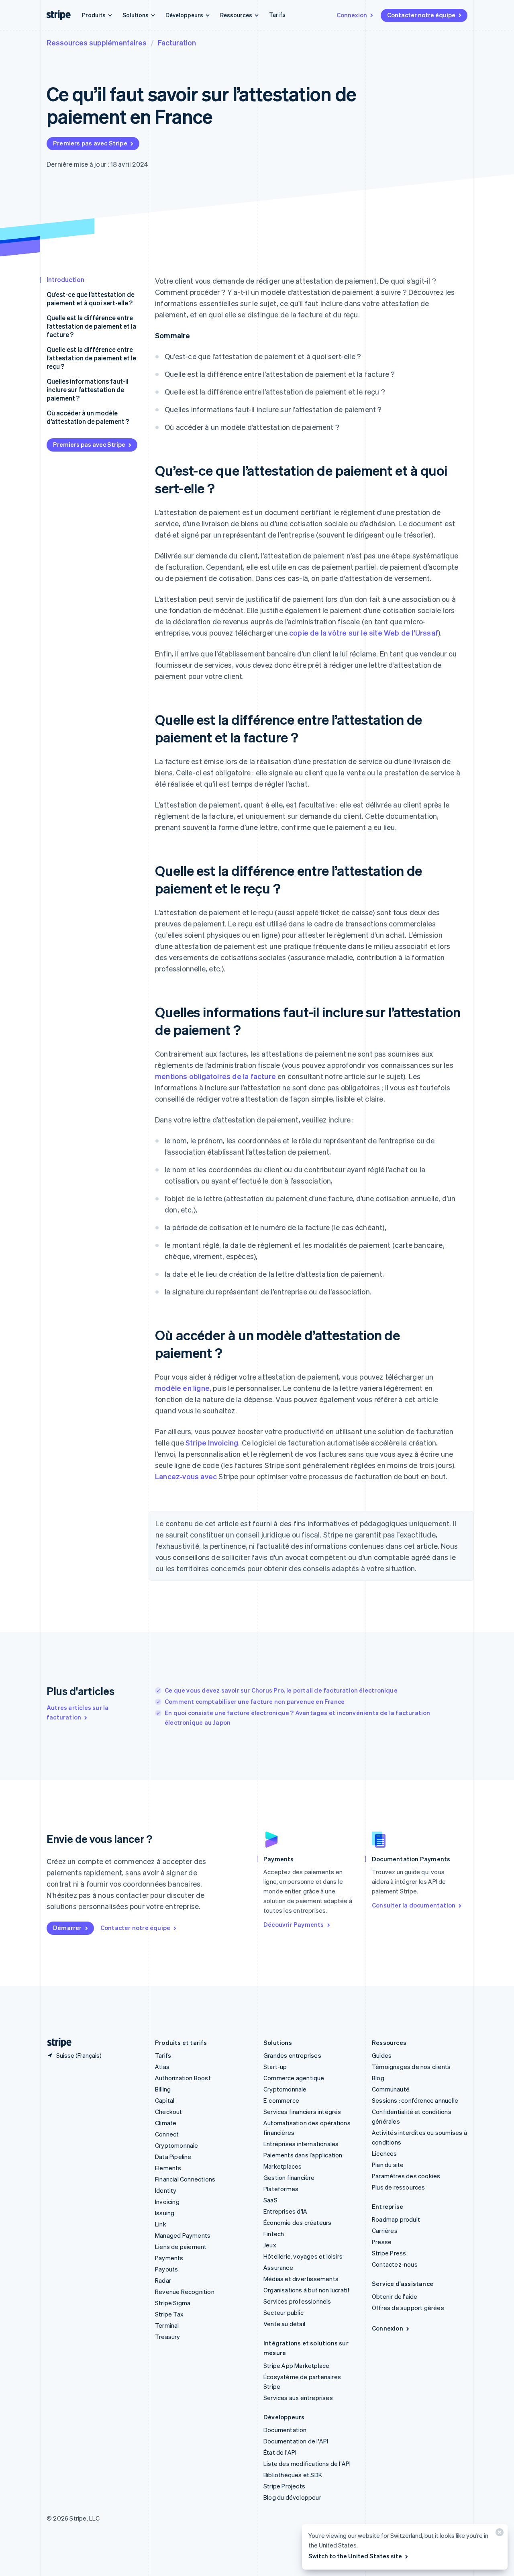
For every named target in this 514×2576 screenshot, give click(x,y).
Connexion (352, 15)
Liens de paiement (181, 2247)
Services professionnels (297, 2301)
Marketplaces (282, 2166)
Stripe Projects (284, 2486)
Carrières (385, 2230)
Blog (378, 2078)
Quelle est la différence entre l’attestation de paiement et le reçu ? (91, 358)
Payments (169, 2258)
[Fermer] (498, 2534)
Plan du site (388, 2165)
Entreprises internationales (301, 2144)
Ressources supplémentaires (97, 42)
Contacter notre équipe (421, 15)
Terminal (167, 2325)
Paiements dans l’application (303, 2155)
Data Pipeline (173, 2157)
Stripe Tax (169, 2314)
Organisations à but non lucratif (307, 2290)
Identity (166, 2190)
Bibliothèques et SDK (293, 2475)
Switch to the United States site (355, 2556)
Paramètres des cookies (406, 2176)
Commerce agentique (294, 2078)
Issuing (165, 2213)
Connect (167, 2134)
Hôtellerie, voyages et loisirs (303, 2256)
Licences (384, 2153)
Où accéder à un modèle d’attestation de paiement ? (88, 417)
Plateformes (281, 2189)
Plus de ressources (399, 2187)
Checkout (169, 2112)
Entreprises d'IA (285, 2211)
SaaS (270, 2200)
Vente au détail (284, 2324)
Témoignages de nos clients (411, 2067)
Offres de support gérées (408, 2308)
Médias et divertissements (301, 2279)
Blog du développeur (292, 2497)
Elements (168, 2168)
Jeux (270, 2245)
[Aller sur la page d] (56, 2043)
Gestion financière (289, 2177)
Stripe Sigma (173, 2303)
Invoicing (167, 2202)
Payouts (166, 2269)
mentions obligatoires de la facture (215, 1076)
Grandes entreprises (292, 2055)
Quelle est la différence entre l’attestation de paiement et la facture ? (91, 326)
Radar (163, 2280)
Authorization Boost (183, 2078)
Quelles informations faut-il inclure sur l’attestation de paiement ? (88, 389)
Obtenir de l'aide (395, 2296)
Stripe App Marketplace (296, 2365)
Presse (382, 2242)
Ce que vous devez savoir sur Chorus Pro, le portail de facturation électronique (281, 1690)
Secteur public (284, 2312)
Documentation (285, 2430)
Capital (165, 2100)
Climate (166, 2123)
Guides (382, 2055)
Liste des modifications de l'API (307, 2464)
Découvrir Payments (294, 1924)
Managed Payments (183, 2235)
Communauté (391, 2089)
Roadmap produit (396, 2219)
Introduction (65, 279)
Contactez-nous (395, 2264)
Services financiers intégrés (302, 2112)
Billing (163, 2089)
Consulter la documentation (414, 1905)
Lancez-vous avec (186, 1476)
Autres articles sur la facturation (78, 1712)
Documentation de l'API (296, 2441)
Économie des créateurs (297, 2222)
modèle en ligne (182, 1388)
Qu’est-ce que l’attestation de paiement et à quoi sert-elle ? (91, 298)
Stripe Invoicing (212, 1442)
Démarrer (67, 1928)
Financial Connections (185, 2179)
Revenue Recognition (185, 2292)
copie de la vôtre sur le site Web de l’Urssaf (364, 633)
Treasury (168, 2337)
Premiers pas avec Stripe (90, 143)
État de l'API (280, 2452)
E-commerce (281, 2100)
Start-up (275, 2067)
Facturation (177, 42)
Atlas (162, 2067)
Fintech (274, 2234)
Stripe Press (389, 2253)
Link (161, 2224)
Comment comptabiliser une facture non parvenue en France (255, 1701)
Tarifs (277, 14)
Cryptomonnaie (177, 2145)
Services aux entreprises (298, 2398)
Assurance (278, 2267)
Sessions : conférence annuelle (415, 2100)
